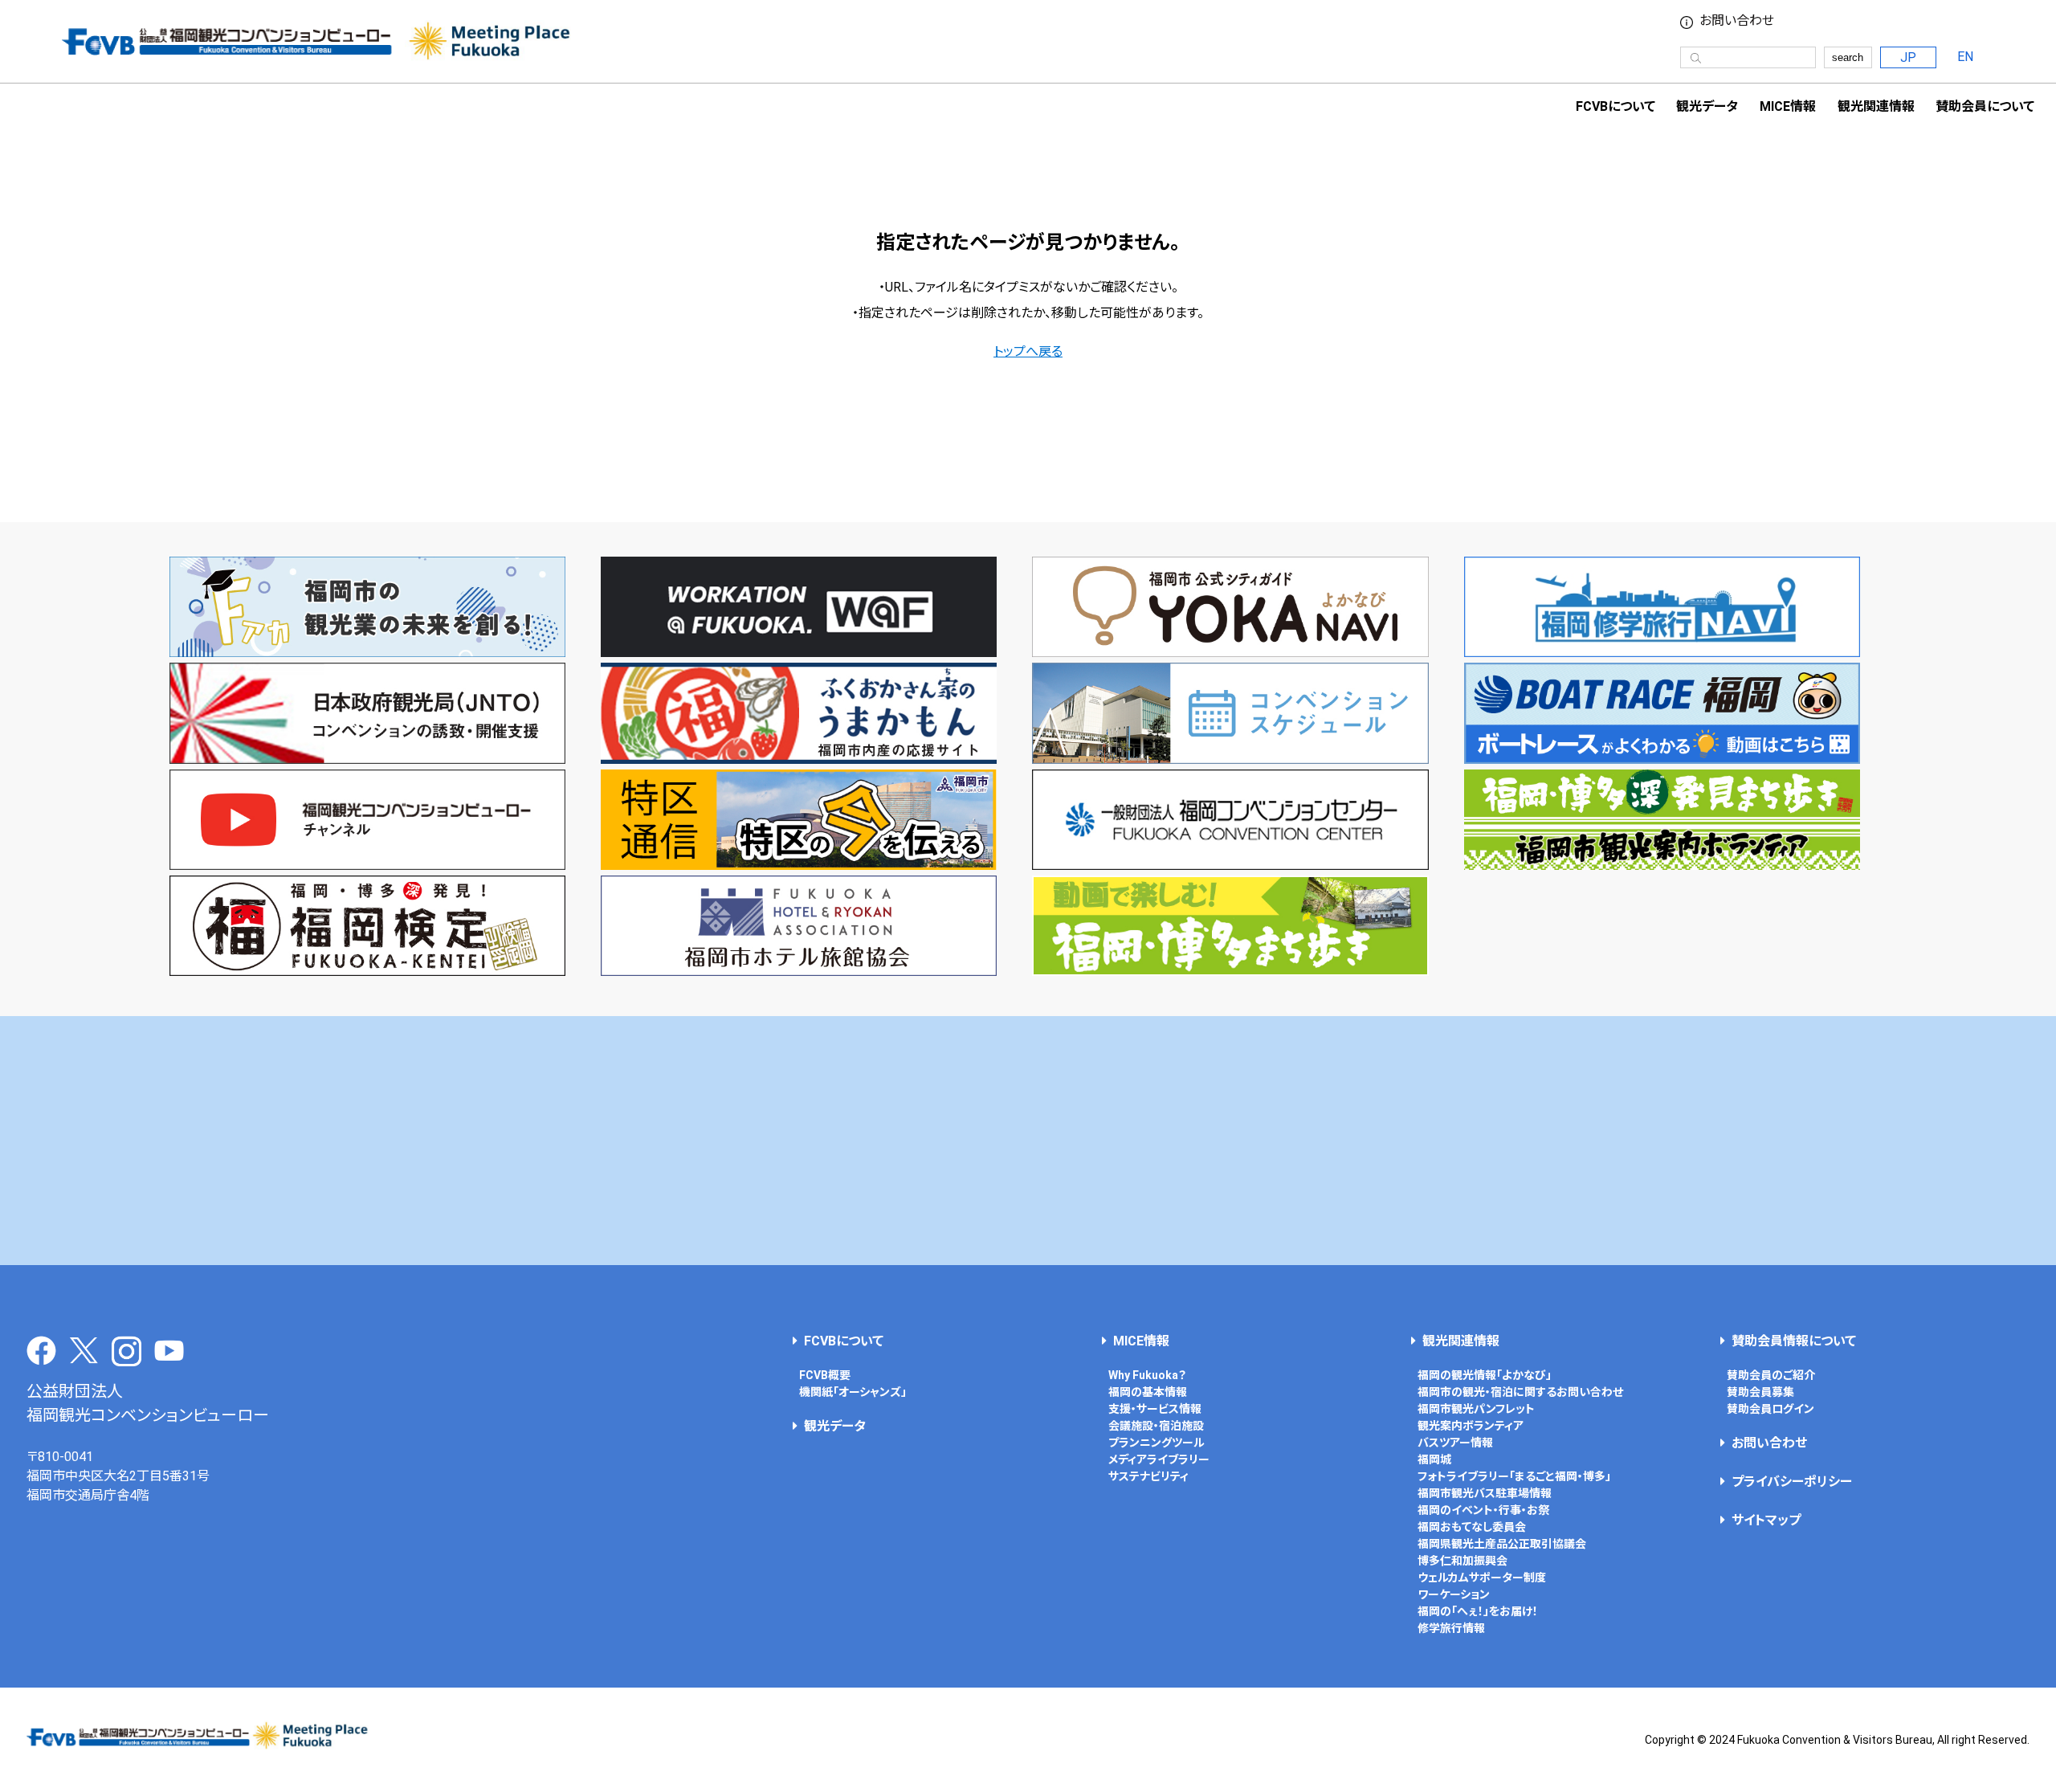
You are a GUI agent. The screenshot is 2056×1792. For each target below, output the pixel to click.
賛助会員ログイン (1770, 1409)
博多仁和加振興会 (1462, 1561)
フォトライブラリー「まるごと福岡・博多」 (1514, 1476)
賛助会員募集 (1760, 1392)
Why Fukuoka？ (1147, 1375)
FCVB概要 (825, 1375)
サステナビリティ (1148, 1476)
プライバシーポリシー (1792, 1482)
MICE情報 (1788, 106)
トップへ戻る (1028, 351)
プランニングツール (1156, 1443)
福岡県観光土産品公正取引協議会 (1502, 1544)
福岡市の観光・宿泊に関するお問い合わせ (1520, 1392)
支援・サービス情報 (1155, 1409)
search (1848, 57)
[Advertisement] (1028, 1141)
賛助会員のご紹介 (1771, 1375)
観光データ (1707, 106)
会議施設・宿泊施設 (1156, 1426)
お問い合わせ (1737, 21)
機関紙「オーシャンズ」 (853, 1392)
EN (1965, 57)
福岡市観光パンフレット (1476, 1409)
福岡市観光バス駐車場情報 (1485, 1493)
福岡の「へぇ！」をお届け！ (1478, 1611)
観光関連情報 (1461, 1341)
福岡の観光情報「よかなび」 (1485, 1375)
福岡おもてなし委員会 (1472, 1527)
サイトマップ (1766, 1520)
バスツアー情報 (1455, 1443)
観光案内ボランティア (1471, 1426)
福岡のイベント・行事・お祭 (1483, 1510)
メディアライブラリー (1159, 1459)
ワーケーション (1454, 1594)
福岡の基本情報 (1148, 1392)
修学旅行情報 (1451, 1628)
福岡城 (1434, 1459)
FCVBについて (844, 1341)
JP (1908, 57)
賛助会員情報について (1794, 1341)
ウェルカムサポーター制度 (1482, 1578)
